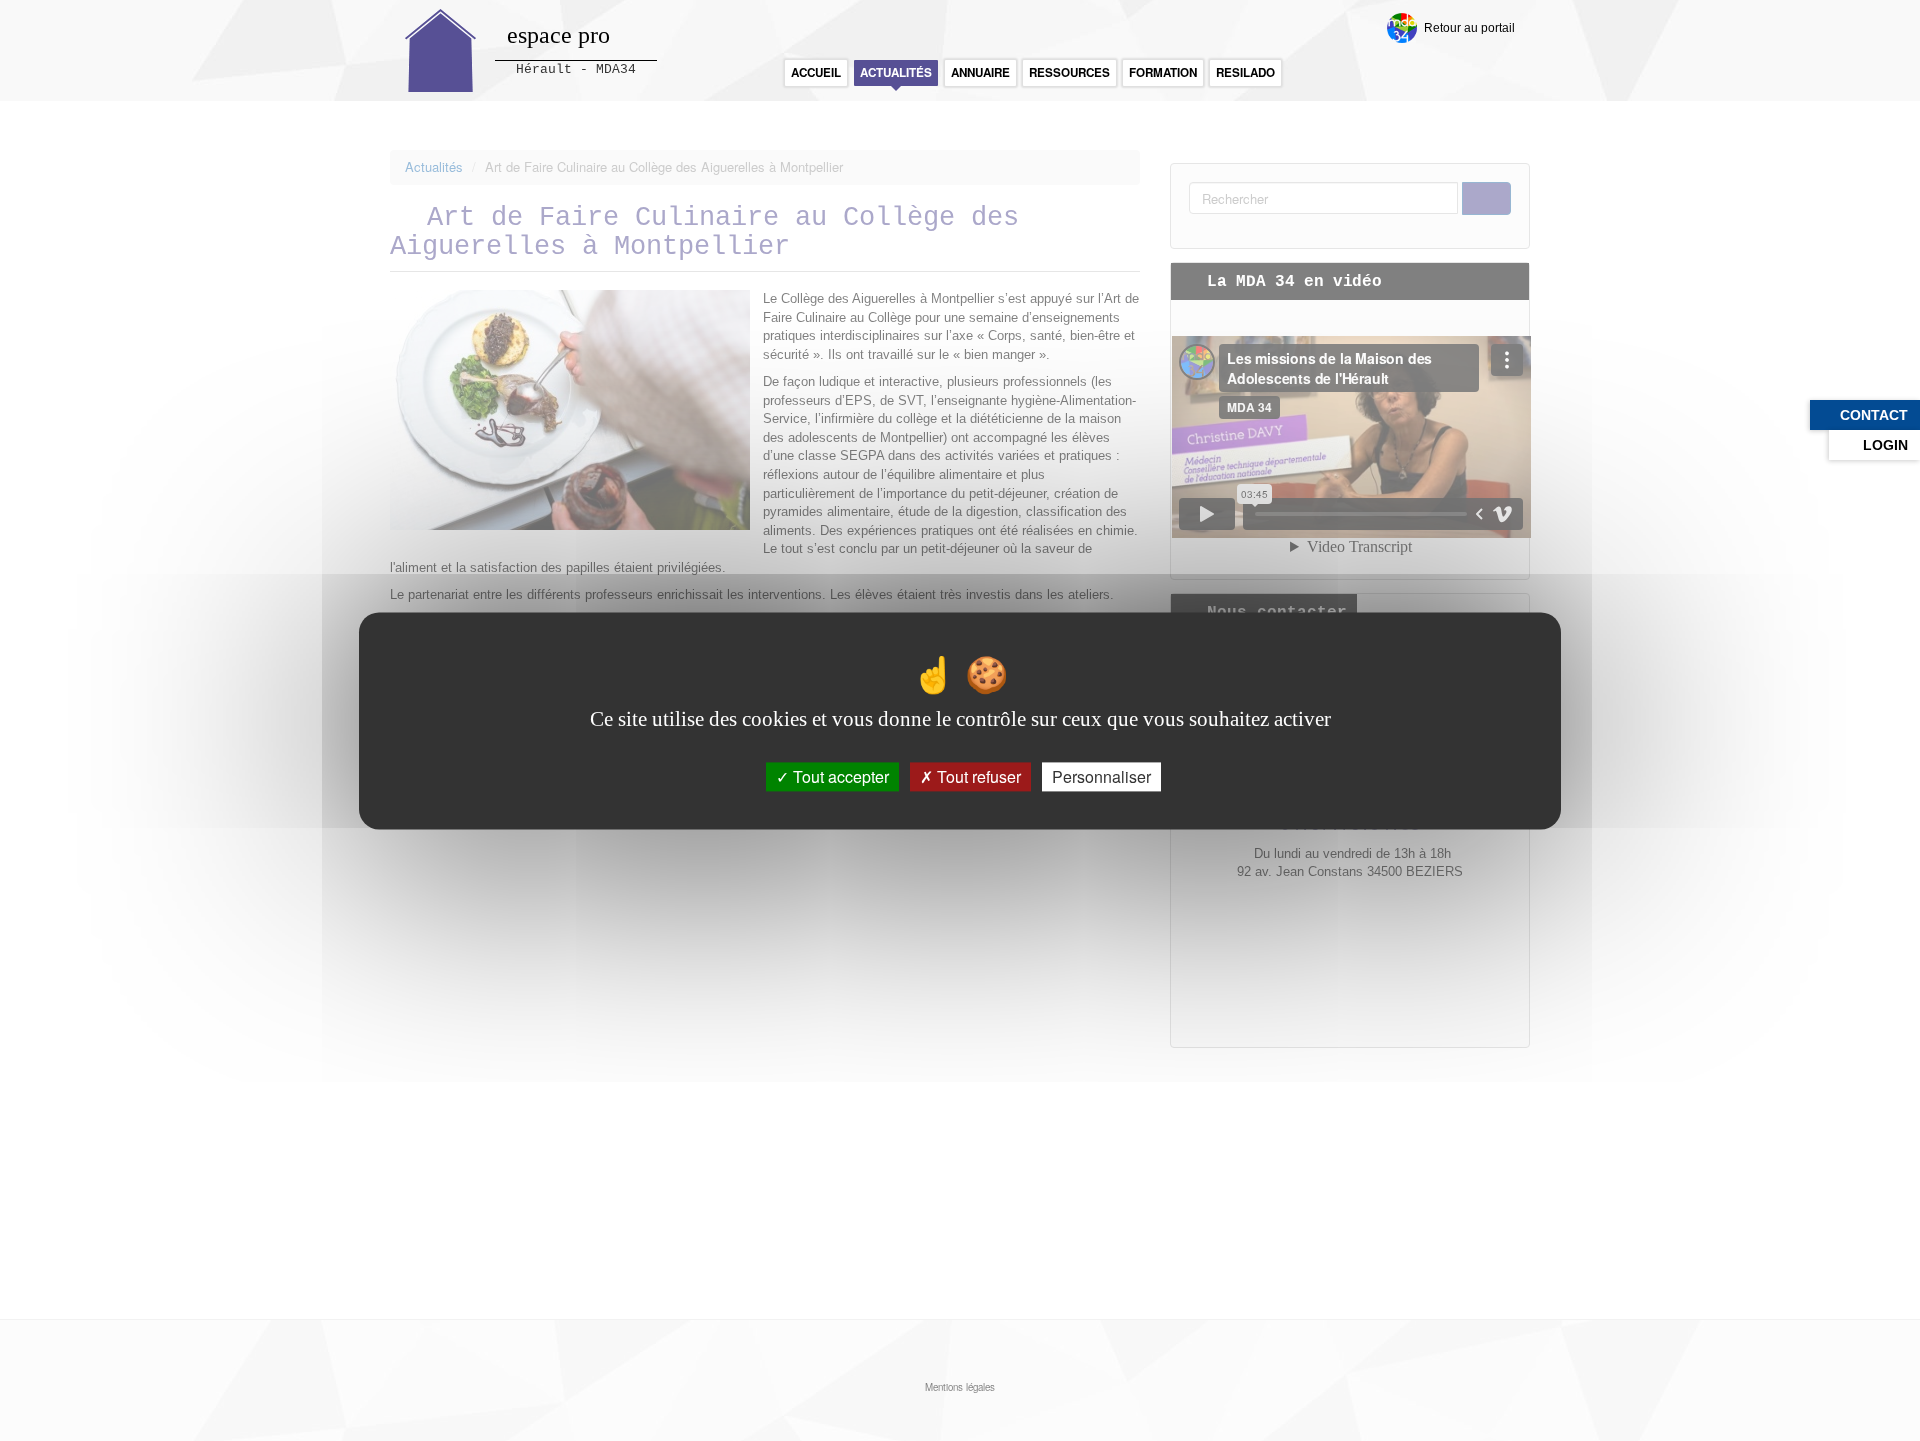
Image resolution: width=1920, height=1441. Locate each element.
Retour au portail (1469, 27)
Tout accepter (839, 776)
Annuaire (980, 72)
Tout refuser (977, 776)
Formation (1163, 72)
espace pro (558, 35)
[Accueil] (441, 50)
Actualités (896, 72)
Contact (1874, 415)
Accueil (816, 72)
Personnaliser (1101, 776)
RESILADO (1245, 72)
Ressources (1069, 72)
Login (1885, 445)
